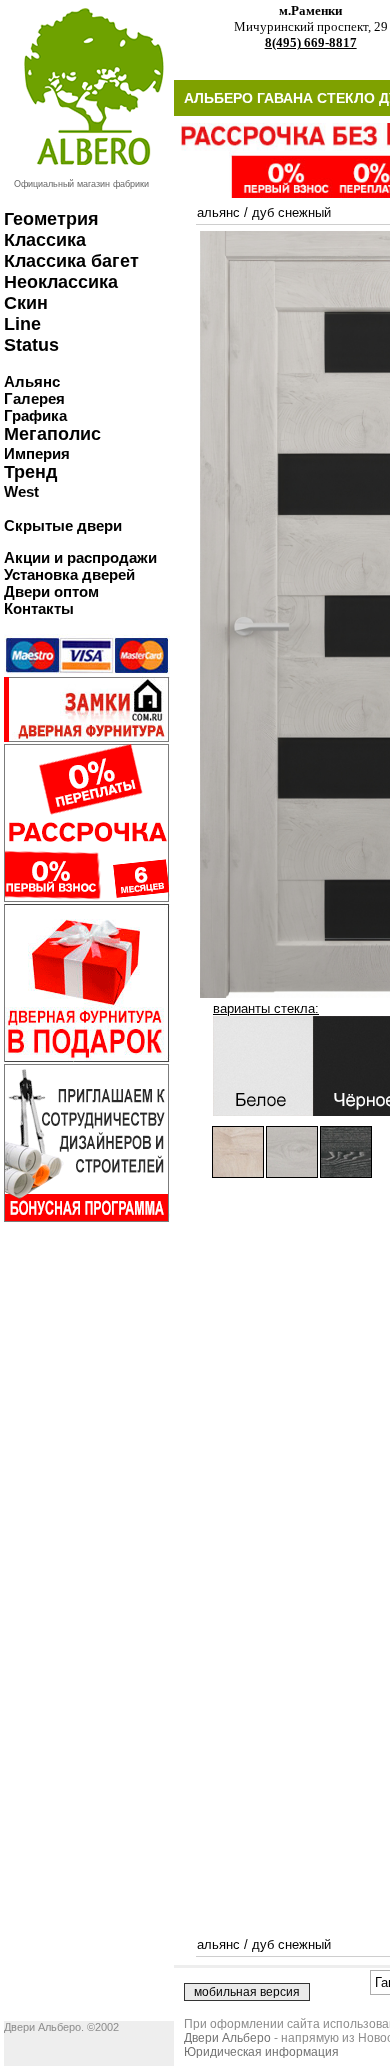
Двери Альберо (227, 2038)
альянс (218, 212)
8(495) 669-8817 (311, 42)
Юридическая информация (261, 2052)
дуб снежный (291, 212)
